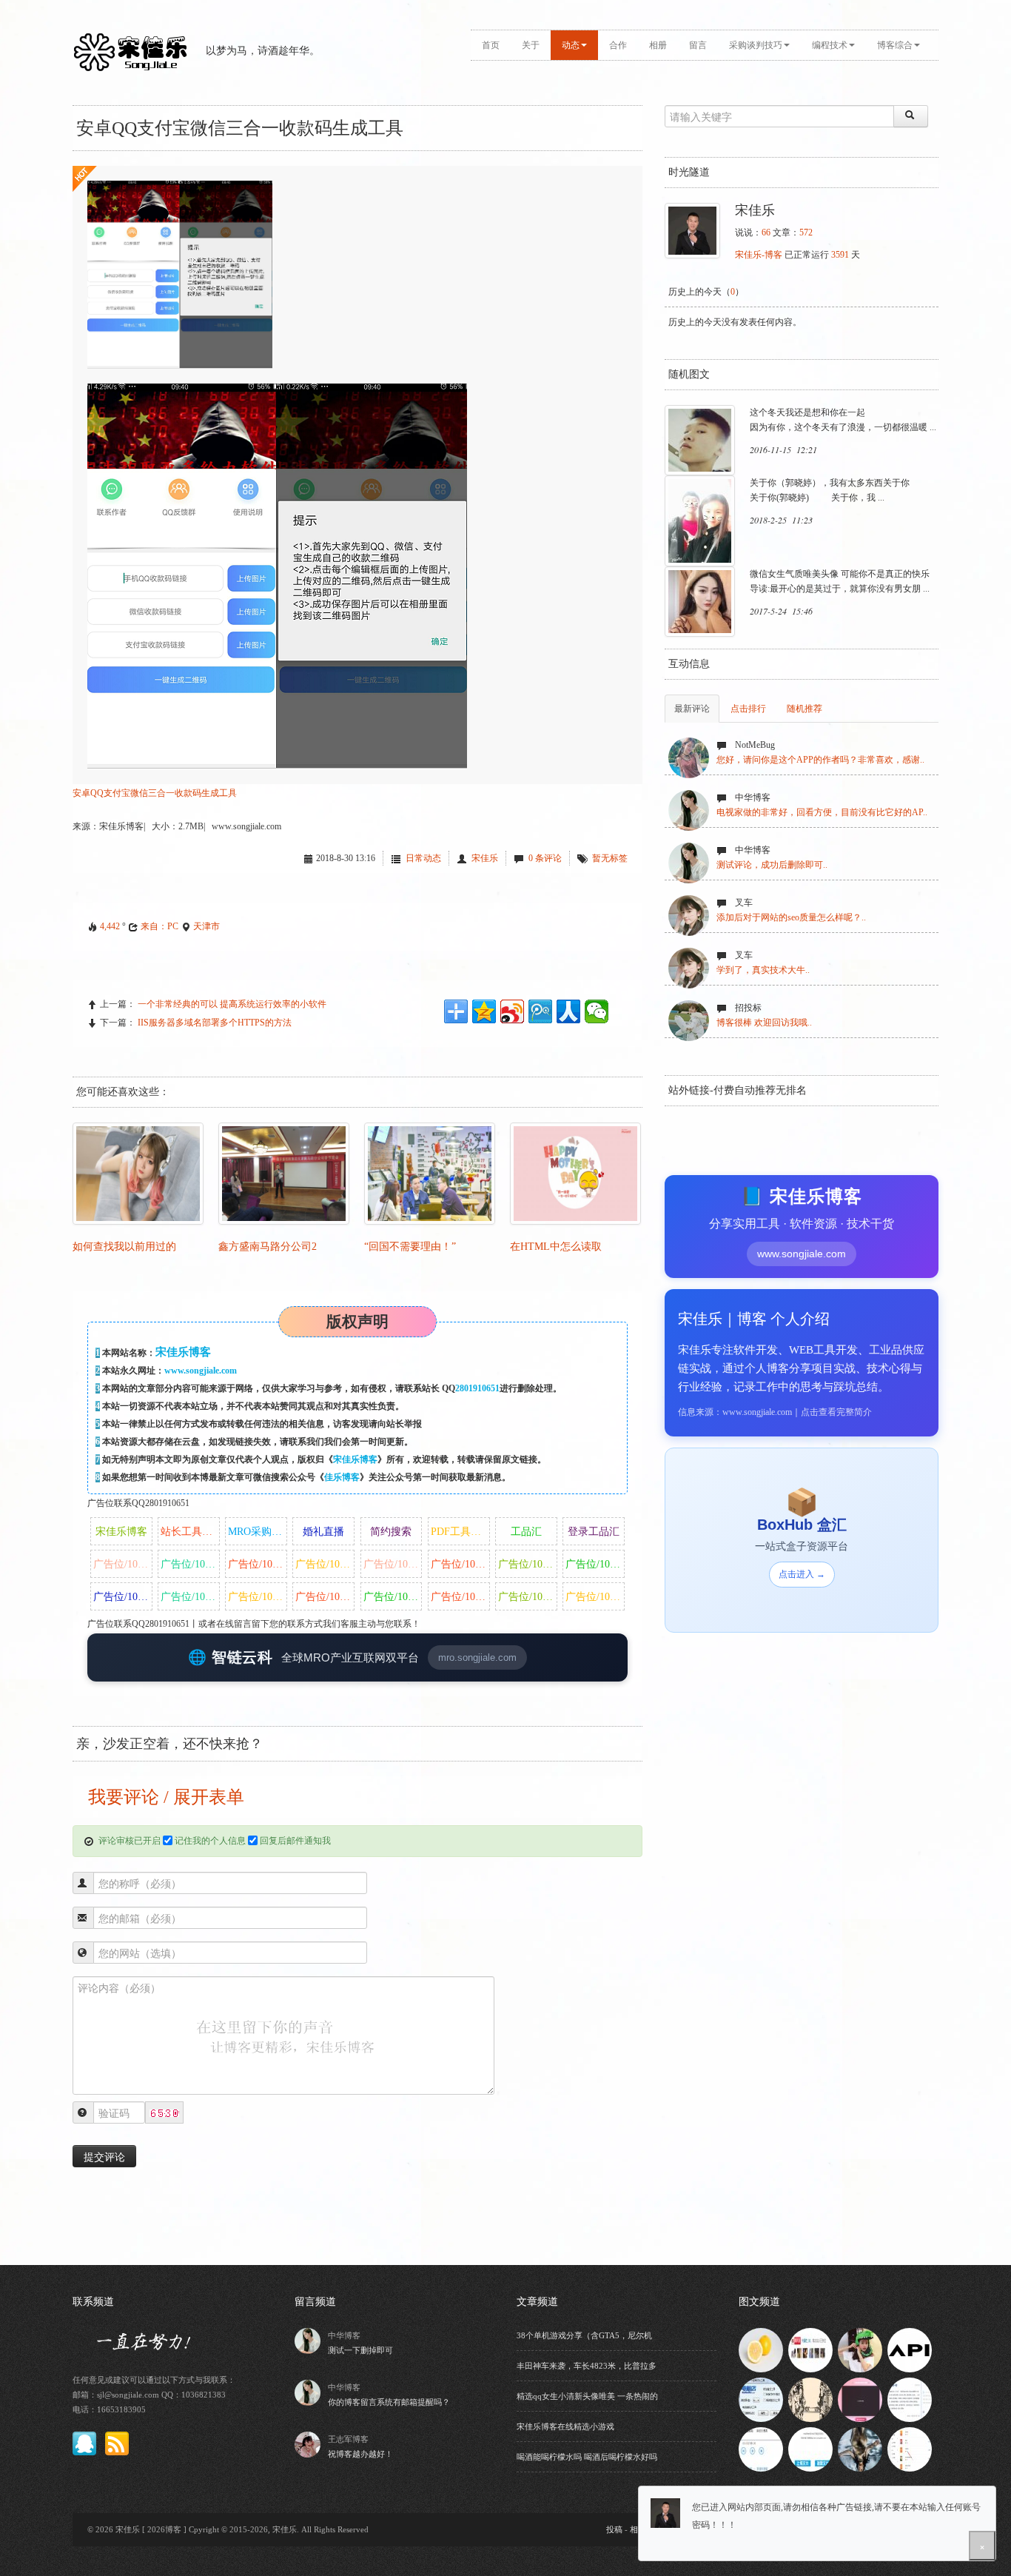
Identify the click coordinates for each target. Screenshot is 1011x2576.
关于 (531, 45)
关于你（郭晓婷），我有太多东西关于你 (830, 483)
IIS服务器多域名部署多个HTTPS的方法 (215, 1023)
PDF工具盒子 (460, 1532)
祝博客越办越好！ (360, 2454)
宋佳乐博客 (355, 1459)
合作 (618, 45)
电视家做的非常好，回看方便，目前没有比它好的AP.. (822, 812)
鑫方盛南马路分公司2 (268, 1247)
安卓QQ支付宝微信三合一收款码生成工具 (155, 793)
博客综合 (895, 45)
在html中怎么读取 (556, 1247)
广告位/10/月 (122, 1564)
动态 (571, 45)
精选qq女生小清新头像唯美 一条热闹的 (587, 2396)
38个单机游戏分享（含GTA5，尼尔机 (584, 2335)
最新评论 (692, 709)
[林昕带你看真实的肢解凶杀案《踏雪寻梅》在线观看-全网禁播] (860, 2449)
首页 (491, 45)
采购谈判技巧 (756, 45)
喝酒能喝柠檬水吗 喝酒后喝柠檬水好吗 (587, 2457)
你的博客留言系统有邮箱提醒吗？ (389, 2402)
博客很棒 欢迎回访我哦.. (764, 1023)
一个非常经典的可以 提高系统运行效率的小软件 (232, 1004)
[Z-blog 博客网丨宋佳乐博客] (910, 2399)
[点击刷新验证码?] (164, 2113)
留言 (698, 45)
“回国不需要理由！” (410, 1247)
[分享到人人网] (568, 1011)
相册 (658, 45)
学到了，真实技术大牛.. (763, 970)
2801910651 (477, 1388)
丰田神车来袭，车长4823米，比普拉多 (587, 2366)
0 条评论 (545, 858)
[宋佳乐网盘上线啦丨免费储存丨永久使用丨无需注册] (810, 2449)
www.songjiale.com (201, 1371)
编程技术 (830, 45)
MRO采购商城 (258, 1532)
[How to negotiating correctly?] (810, 2399)
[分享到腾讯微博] (540, 1011)
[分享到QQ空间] (484, 1011)
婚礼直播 (323, 1532)
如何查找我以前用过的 (124, 1247)
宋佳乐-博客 (759, 255)
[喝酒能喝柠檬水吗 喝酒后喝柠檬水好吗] (761, 2349)
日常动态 (423, 858)
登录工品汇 (594, 1532)
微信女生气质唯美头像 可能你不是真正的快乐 (840, 574)
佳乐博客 (342, 1477)
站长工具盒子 (190, 1532)
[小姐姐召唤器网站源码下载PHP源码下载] (860, 2399)
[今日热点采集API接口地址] (910, 2349)
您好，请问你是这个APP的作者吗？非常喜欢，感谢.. (820, 760)
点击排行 (748, 709)
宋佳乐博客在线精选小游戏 (565, 2426)
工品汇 (526, 1532)
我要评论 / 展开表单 (164, 1797)
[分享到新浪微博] (512, 1011)
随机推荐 (805, 709)
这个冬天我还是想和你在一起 (807, 412)
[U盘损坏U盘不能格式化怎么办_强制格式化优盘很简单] (761, 2399)
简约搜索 (391, 1532)
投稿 (614, 2529)
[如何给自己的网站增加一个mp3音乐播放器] (761, 2449)
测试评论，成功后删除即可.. (772, 865)
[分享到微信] (597, 1011)
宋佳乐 (485, 858)
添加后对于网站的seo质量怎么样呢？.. (791, 917)
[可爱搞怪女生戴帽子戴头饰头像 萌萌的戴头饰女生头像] (860, 2349)
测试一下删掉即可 (360, 2350)
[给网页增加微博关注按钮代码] (810, 2349)
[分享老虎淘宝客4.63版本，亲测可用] (910, 2449)
